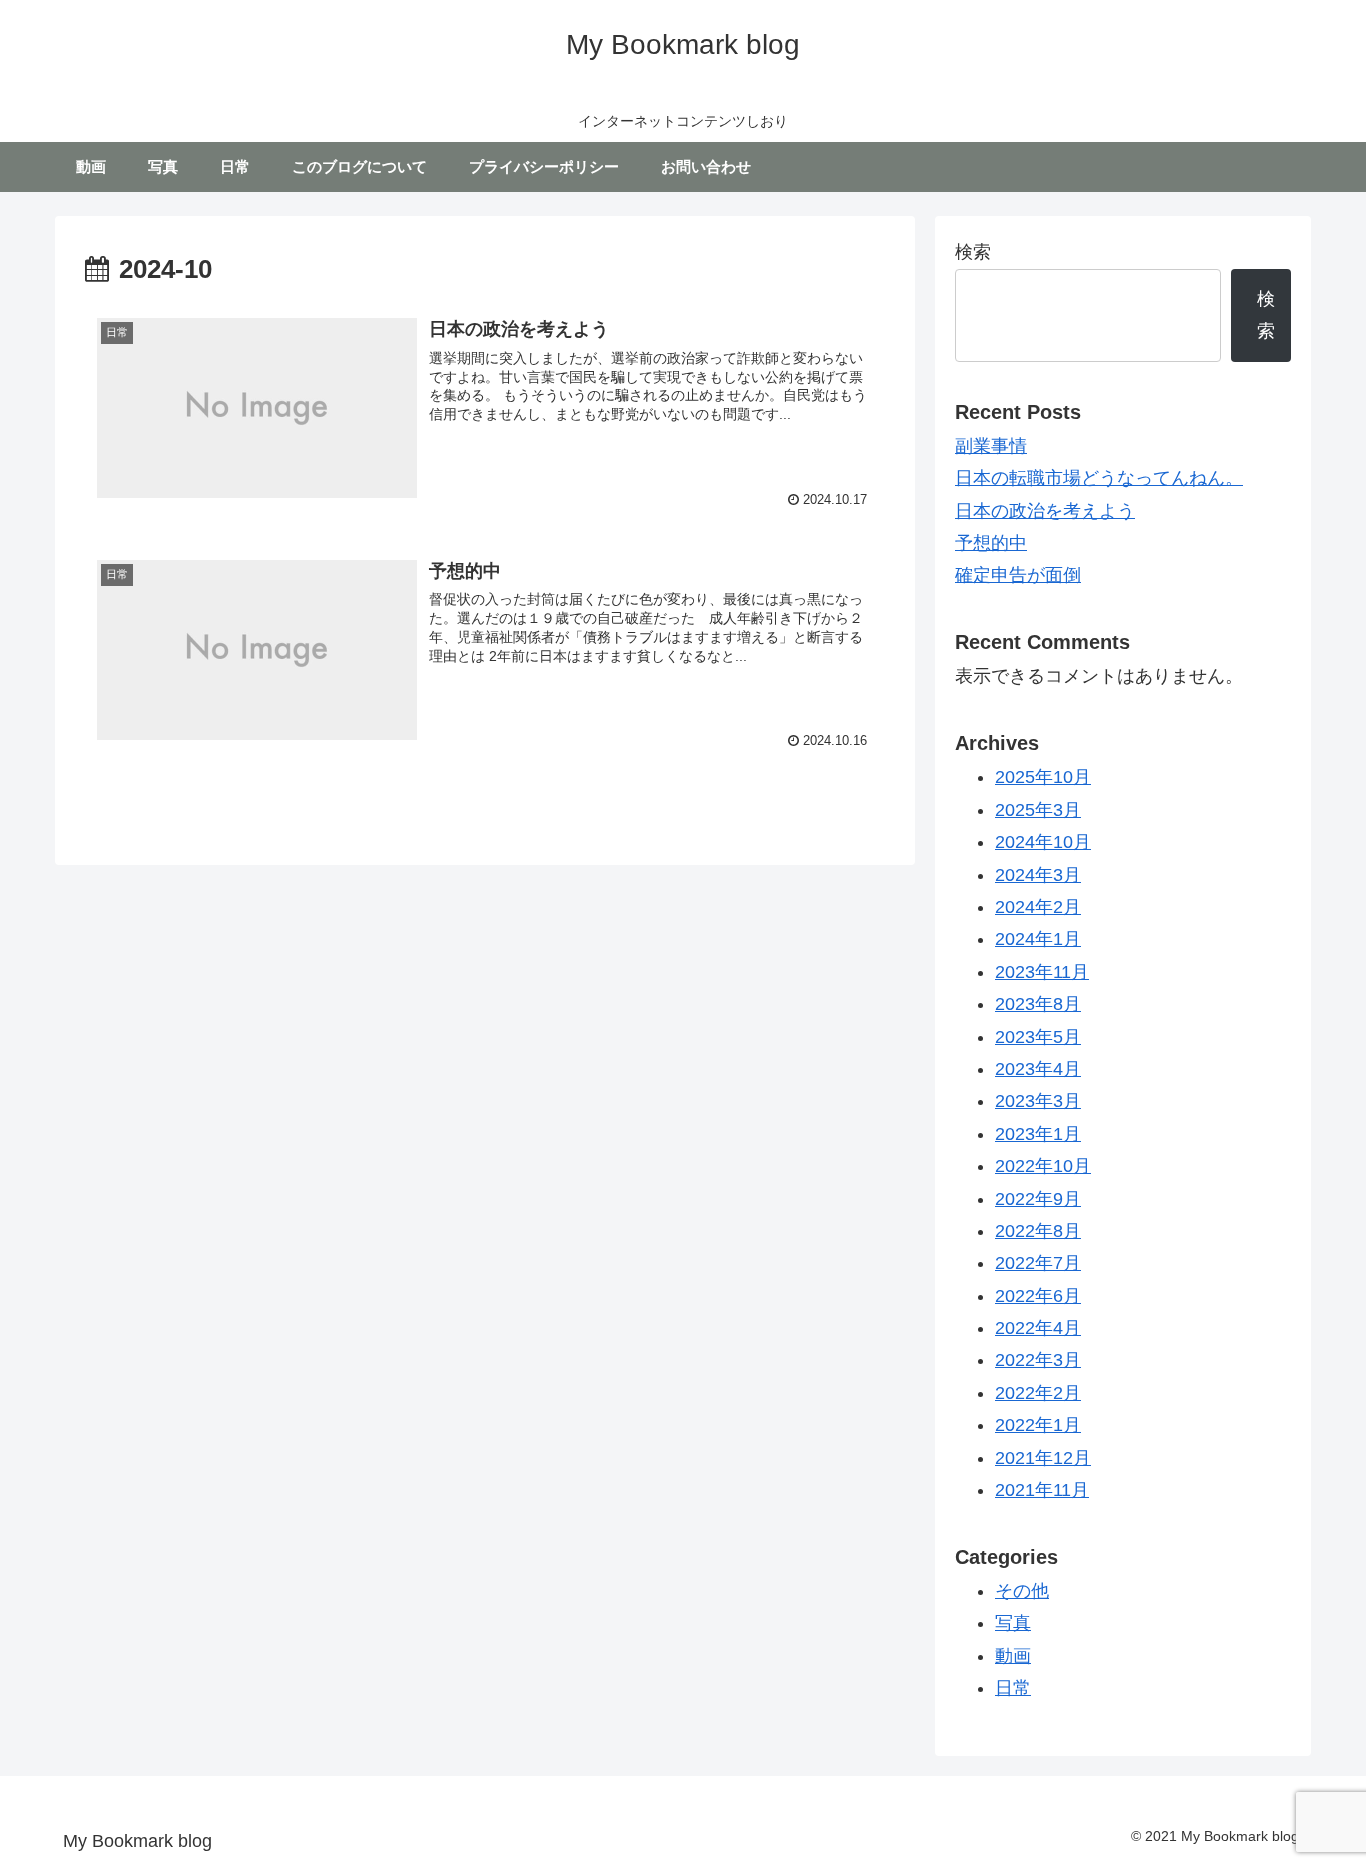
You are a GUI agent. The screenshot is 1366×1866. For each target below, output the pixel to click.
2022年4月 (1038, 1328)
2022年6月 (1038, 1295)
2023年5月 (1038, 1036)
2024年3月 (1038, 874)
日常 (1013, 1688)
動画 (1013, 1655)
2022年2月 (1038, 1392)
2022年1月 (1038, 1425)
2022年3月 (1038, 1360)
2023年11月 (1042, 971)
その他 (1022, 1590)
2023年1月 (1038, 1133)
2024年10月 (1043, 842)
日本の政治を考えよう (1045, 511)
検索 (973, 252)
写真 (1013, 1623)
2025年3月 (1038, 809)
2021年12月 (1043, 1457)
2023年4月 (1038, 1069)
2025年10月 (1043, 777)
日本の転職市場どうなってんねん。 (1099, 478)
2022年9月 (1038, 1198)
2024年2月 (1038, 907)
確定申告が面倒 (1018, 575)
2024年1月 (1038, 939)
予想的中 (991, 543)
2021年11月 (1042, 1490)
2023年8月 (1038, 1004)
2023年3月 (1038, 1101)
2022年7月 (1038, 1263)
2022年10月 (1043, 1166)
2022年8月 (1038, 1231)
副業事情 (991, 446)
